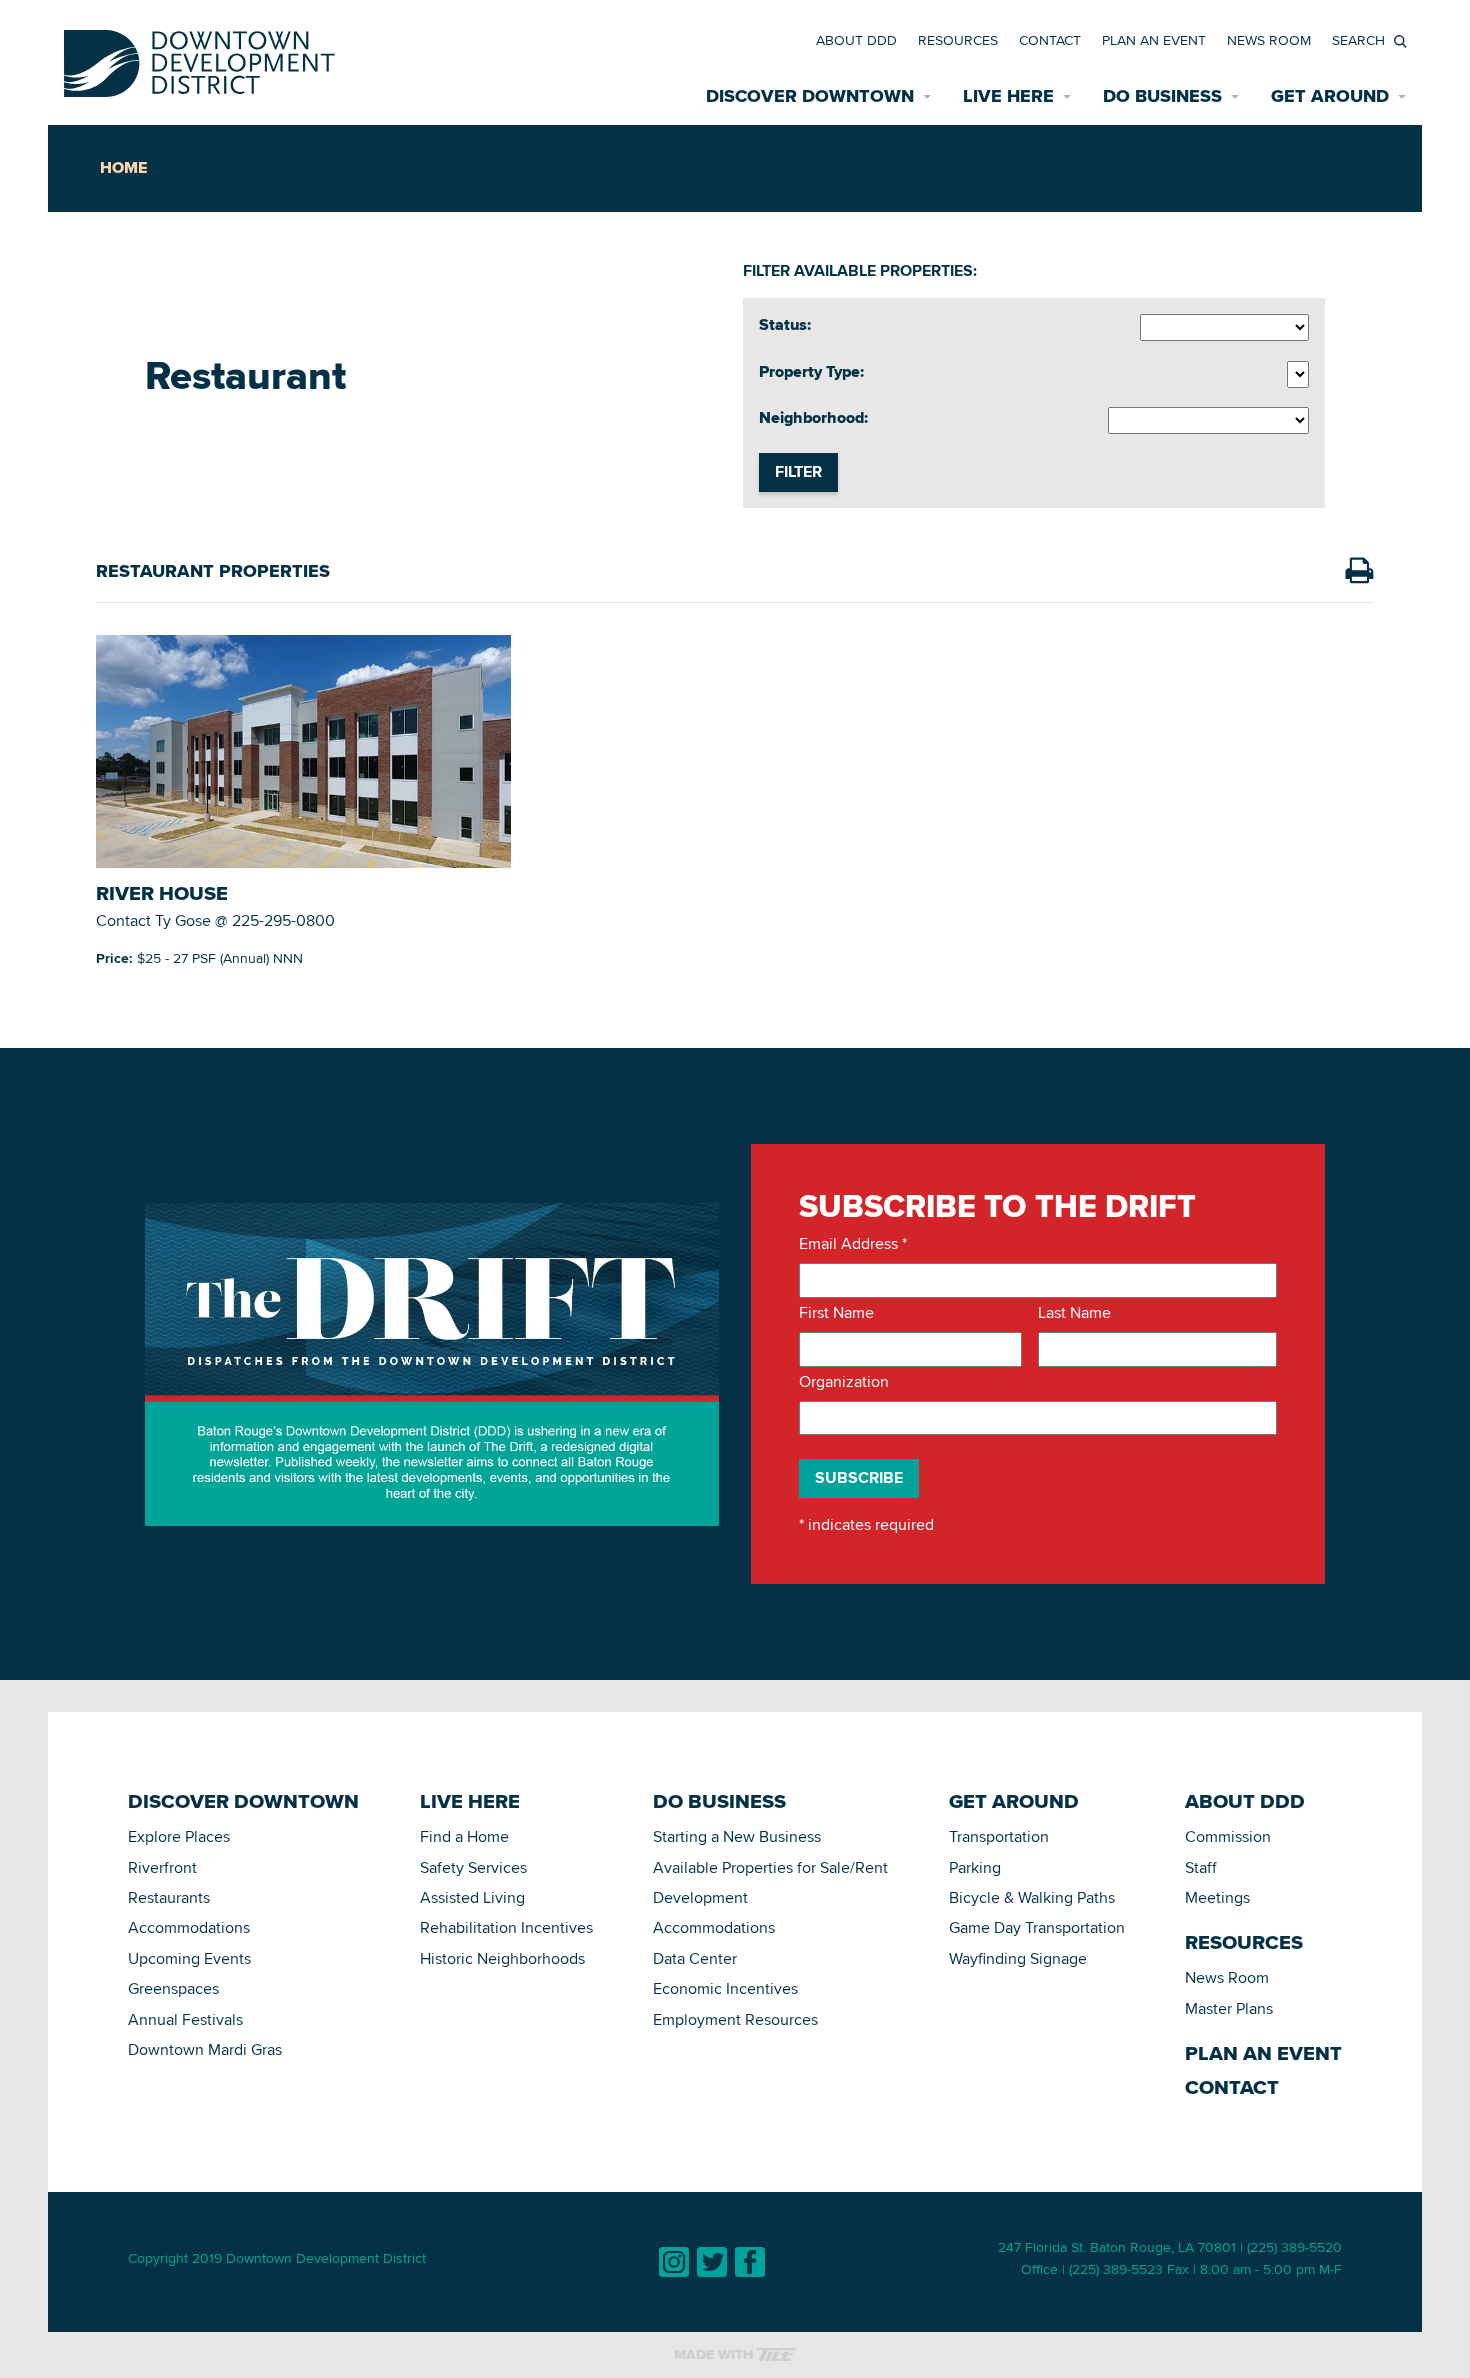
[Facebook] (750, 2262)
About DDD (856, 40)
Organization (844, 1382)
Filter (798, 471)
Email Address (853, 1244)
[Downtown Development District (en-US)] (199, 59)
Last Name (1074, 1313)
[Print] (1359, 571)
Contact (1050, 40)
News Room (1269, 40)
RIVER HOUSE (162, 893)
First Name (836, 1313)
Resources (958, 40)
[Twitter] (712, 2262)
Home (123, 167)
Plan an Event (1154, 40)
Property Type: (811, 372)
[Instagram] (674, 2262)
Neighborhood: (813, 418)
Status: (785, 325)
